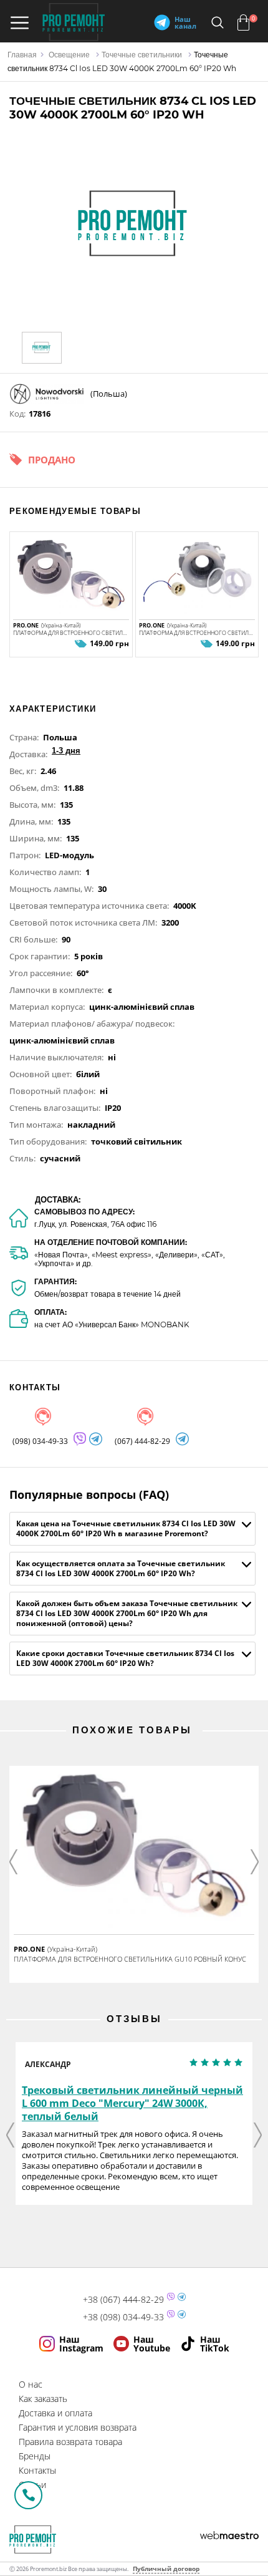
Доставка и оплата (55, 2413)
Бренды (35, 2456)
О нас (31, 2384)
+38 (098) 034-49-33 (123, 2317)
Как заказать (43, 2399)
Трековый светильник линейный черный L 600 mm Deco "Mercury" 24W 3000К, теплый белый (132, 2103)
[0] (243, 22)
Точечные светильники (142, 55)
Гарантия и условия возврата (78, 2427)
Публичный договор (166, 2569)
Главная (22, 55)
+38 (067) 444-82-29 (123, 2300)
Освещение (69, 55)
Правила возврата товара (70, 2442)
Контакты (37, 2470)
